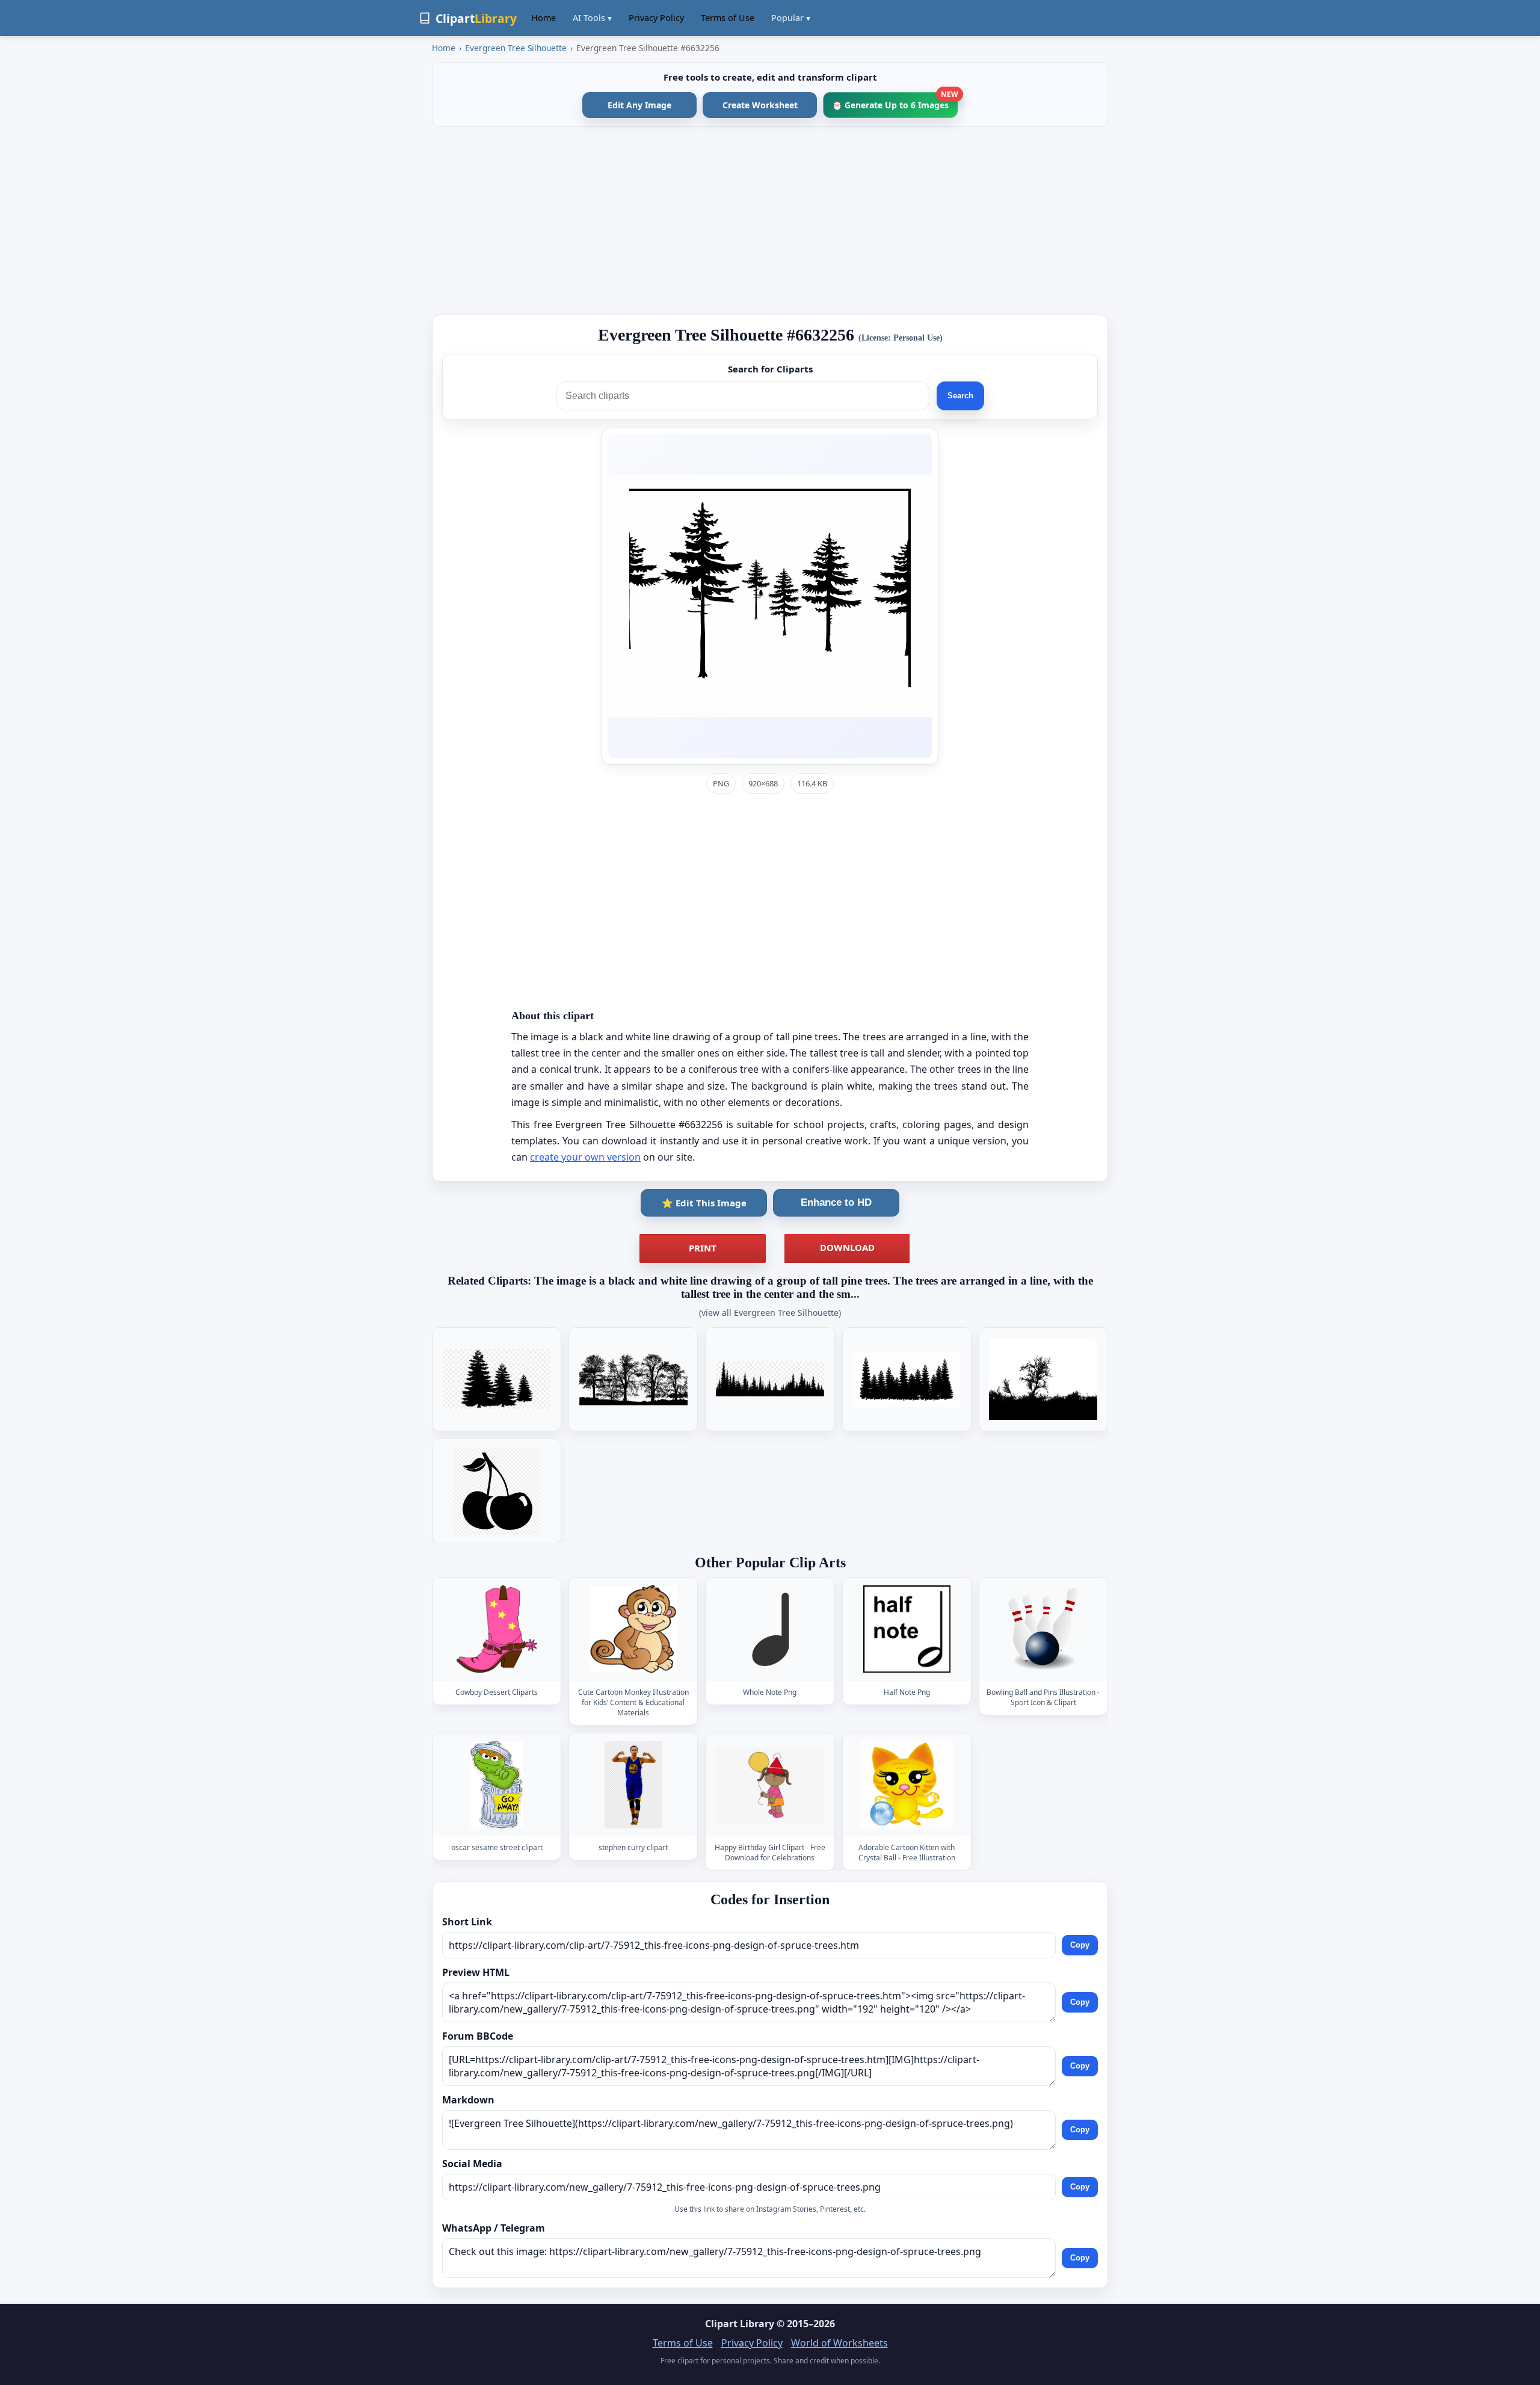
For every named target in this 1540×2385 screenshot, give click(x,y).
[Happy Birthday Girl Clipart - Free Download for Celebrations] (770, 1785)
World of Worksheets (839, 2343)
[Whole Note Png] (770, 1629)
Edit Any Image (639, 105)
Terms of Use (728, 18)
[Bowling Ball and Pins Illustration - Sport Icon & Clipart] (1043, 1629)
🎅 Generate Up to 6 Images (895, 101)
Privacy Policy (656, 18)
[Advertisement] (770, 221)
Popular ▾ (791, 18)
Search (960, 396)
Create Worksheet (760, 105)
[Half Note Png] (907, 1629)
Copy (1080, 1945)
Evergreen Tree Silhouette (516, 48)
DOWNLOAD (847, 1247)
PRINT (703, 1248)
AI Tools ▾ (592, 18)
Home (544, 18)
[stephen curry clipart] (633, 1785)
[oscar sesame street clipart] (497, 1785)
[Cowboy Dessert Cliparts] (497, 1629)
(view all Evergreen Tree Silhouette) (770, 1313)
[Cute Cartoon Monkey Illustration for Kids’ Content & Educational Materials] (633, 1629)
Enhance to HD (836, 1202)
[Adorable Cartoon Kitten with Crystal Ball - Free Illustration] (907, 1785)
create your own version (585, 1157)
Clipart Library (740, 2324)
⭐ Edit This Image (704, 1203)
